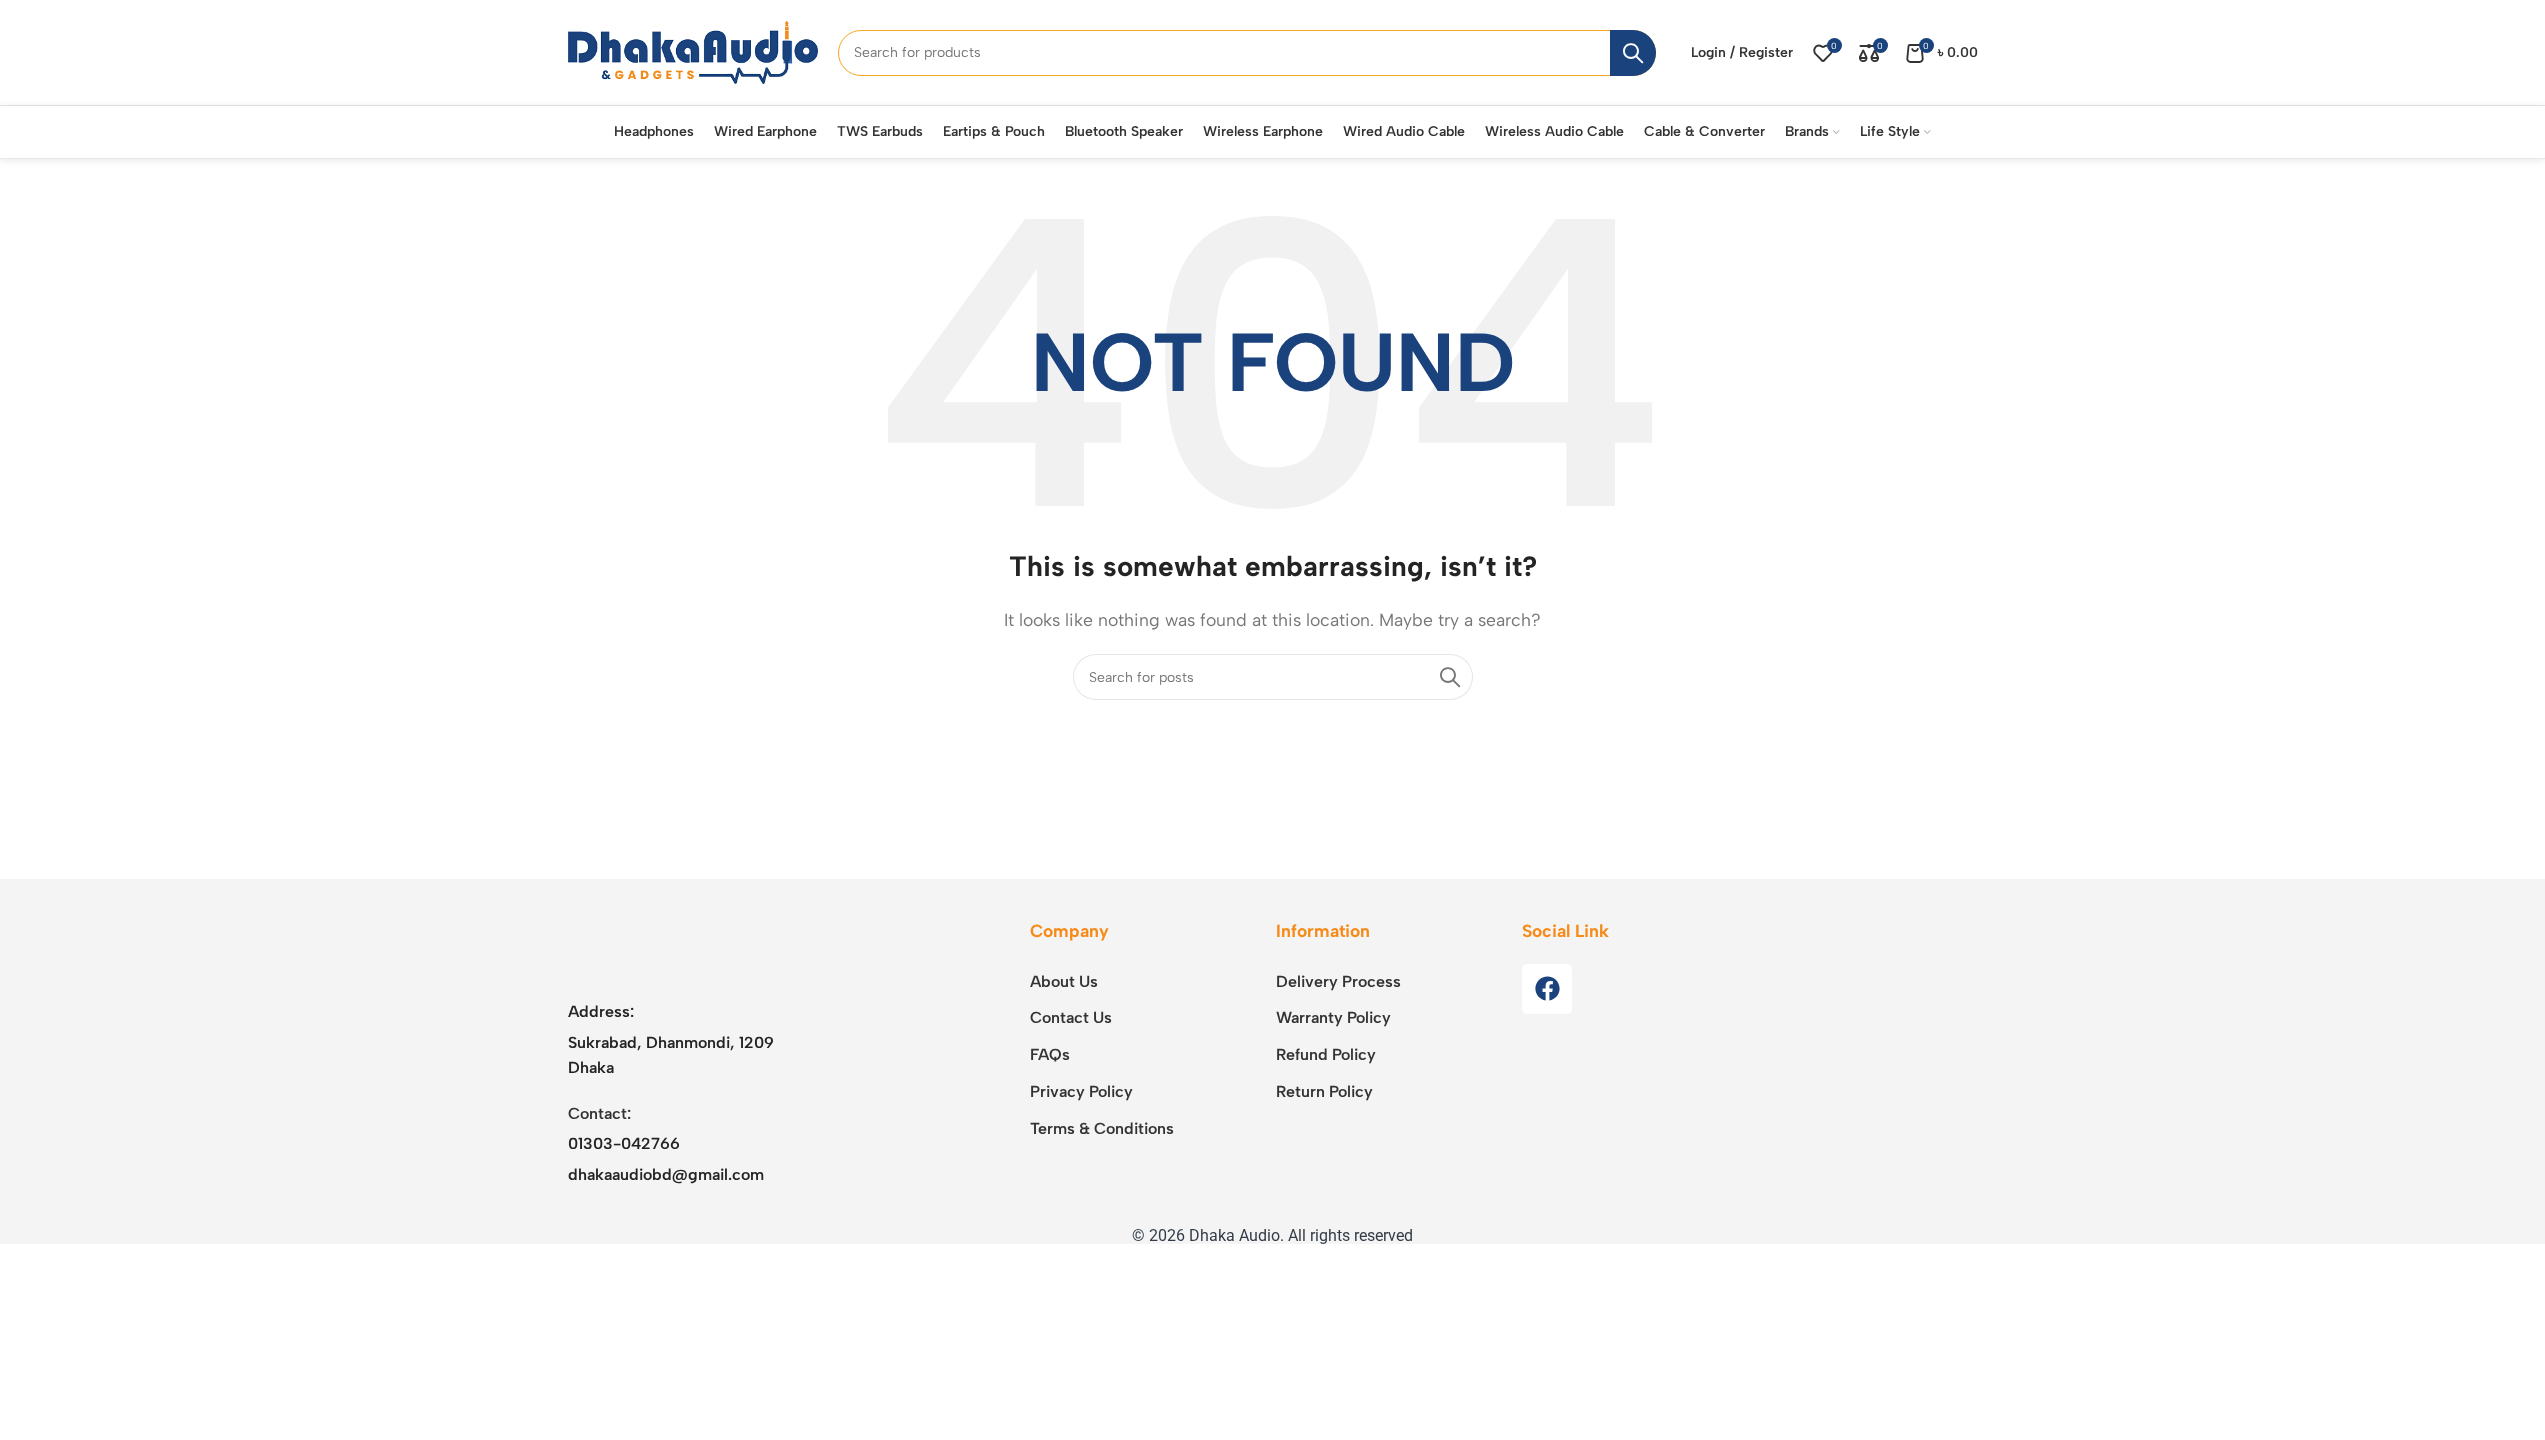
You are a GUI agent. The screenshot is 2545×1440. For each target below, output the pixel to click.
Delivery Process (1338, 981)
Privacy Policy (1081, 1091)
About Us (1064, 981)
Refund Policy (1326, 1054)
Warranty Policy (1333, 1017)
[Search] (1633, 53)
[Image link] (693, 947)
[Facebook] (1547, 989)
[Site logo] (693, 51)
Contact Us (1071, 1017)
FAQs (1050, 1054)
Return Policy (1324, 1091)
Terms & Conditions (1102, 1128)
